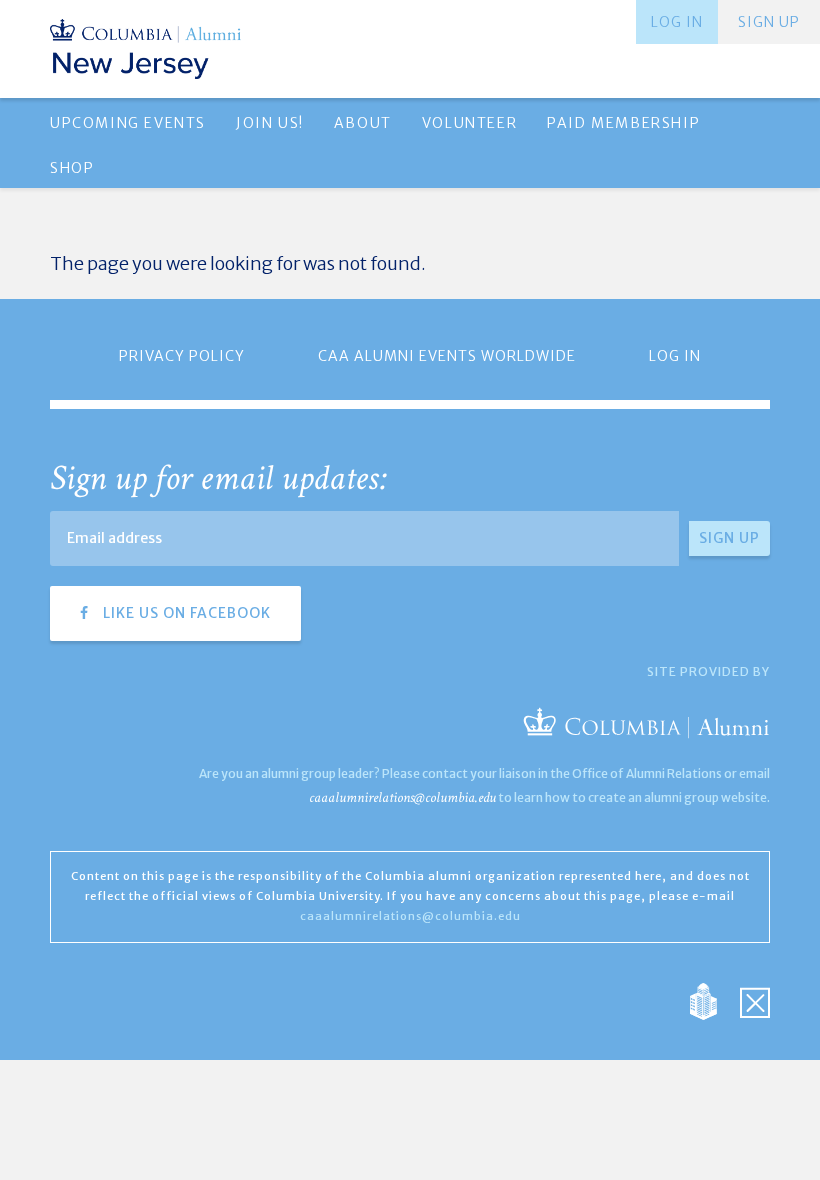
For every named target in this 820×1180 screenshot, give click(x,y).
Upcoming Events (128, 123)
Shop (72, 168)
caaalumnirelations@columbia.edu (402, 797)
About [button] (363, 123)
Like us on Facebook (185, 613)
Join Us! (270, 123)
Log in (677, 22)
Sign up (769, 22)
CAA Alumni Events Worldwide (447, 356)
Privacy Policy (182, 356)
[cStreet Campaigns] (755, 999)
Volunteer (469, 123)
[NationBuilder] (713, 999)
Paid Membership (623, 123)
